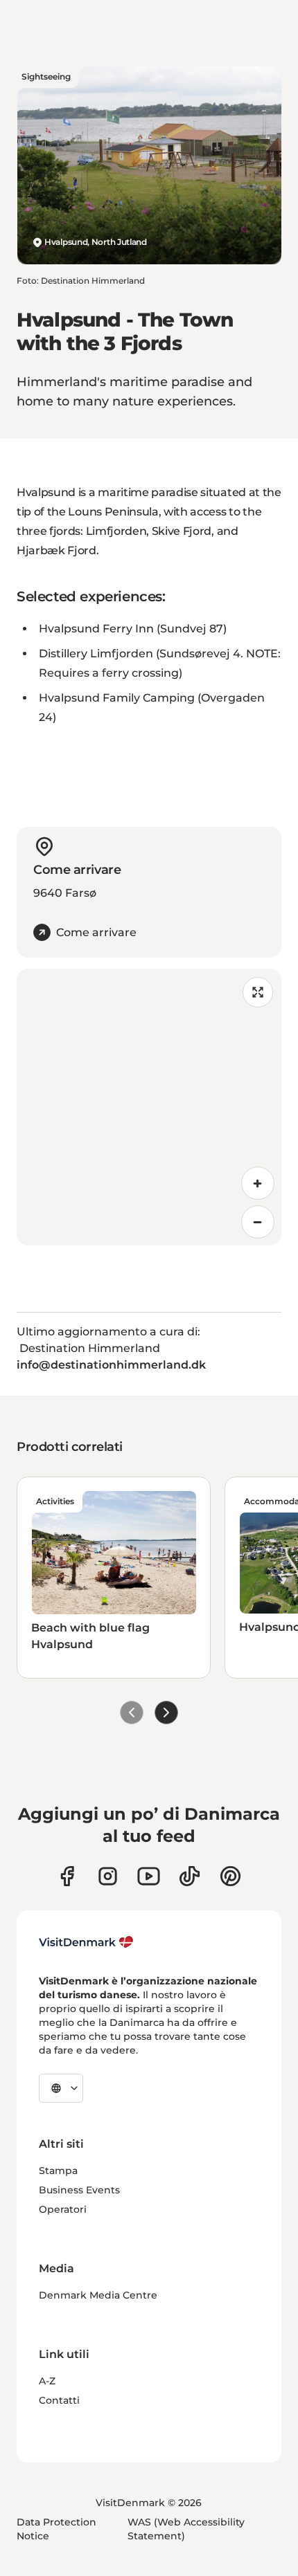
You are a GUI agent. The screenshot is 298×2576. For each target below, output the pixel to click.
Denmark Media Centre (98, 2295)
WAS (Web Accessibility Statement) (186, 2529)
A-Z (47, 2381)
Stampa (58, 2171)
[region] (149, 1107)
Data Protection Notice (56, 2529)
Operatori (63, 2209)
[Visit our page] (108, 1876)
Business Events (79, 2190)
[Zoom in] (258, 1183)
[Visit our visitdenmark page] (149, 1876)
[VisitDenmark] (86, 1942)
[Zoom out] (258, 1222)
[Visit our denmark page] (67, 1876)
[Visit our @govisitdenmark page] (190, 1876)
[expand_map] (258, 992)
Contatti (59, 2400)
